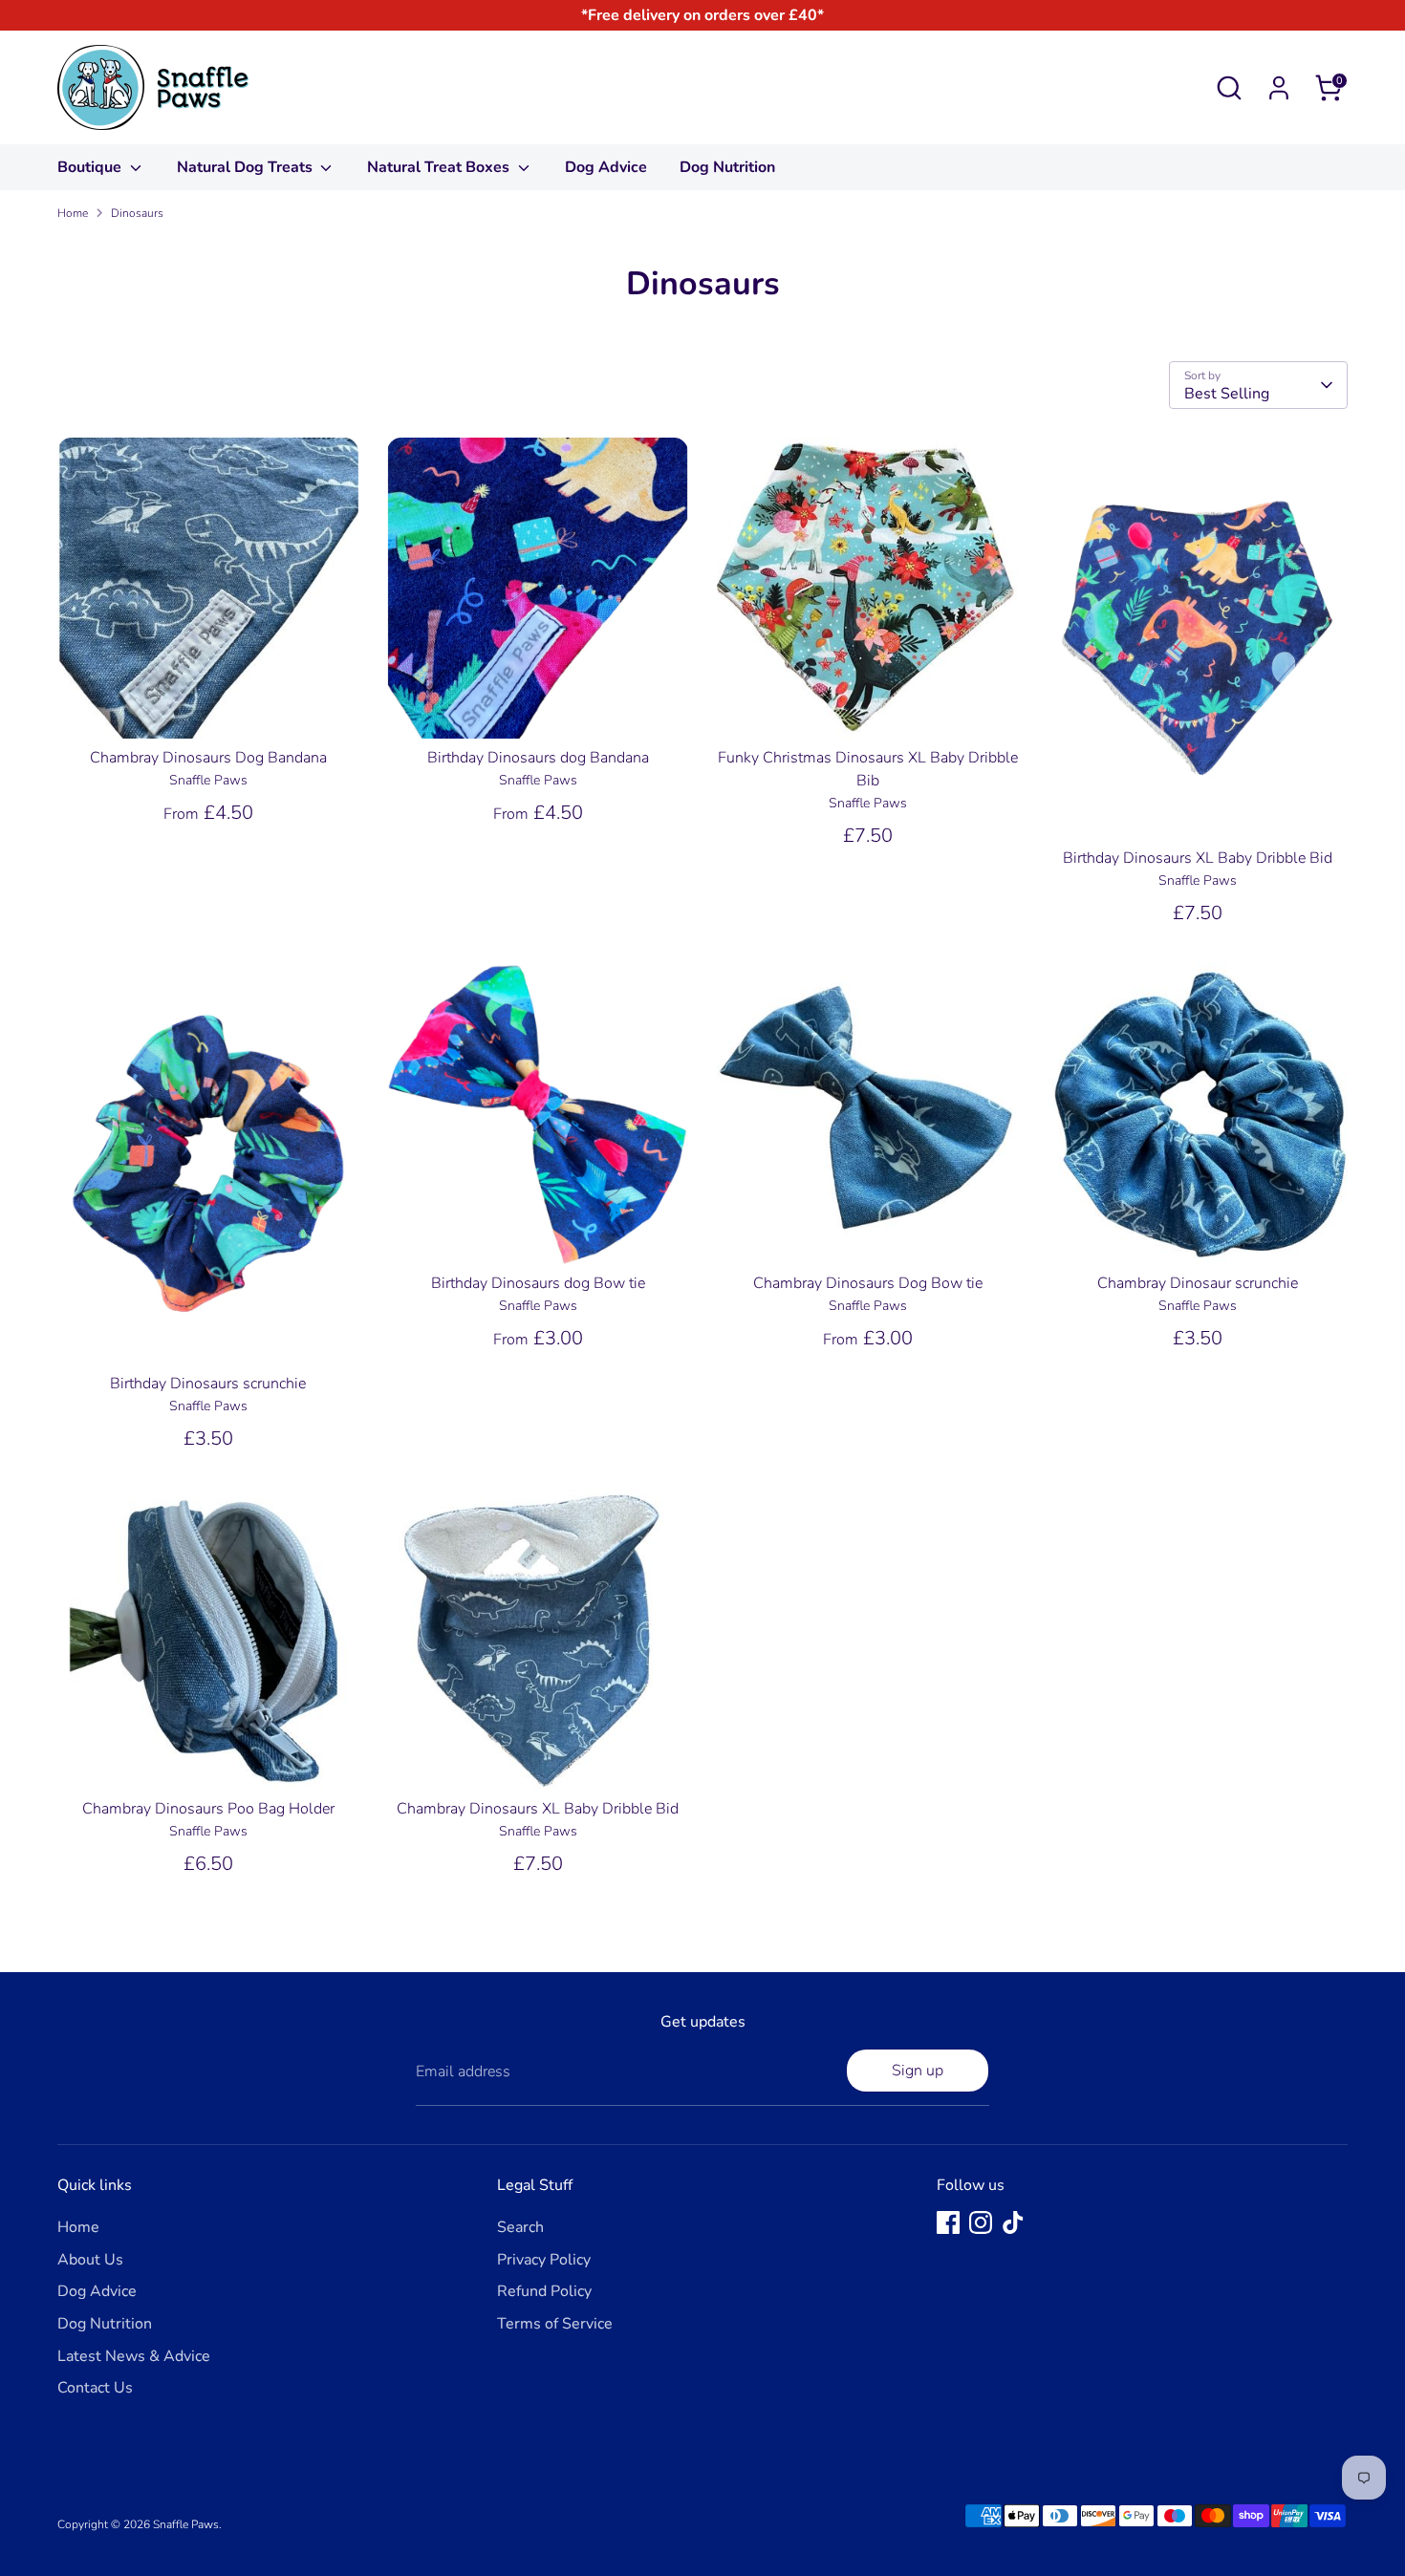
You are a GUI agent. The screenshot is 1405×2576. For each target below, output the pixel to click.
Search (520, 2227)
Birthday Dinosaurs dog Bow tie (538, 1283)
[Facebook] (948, 2222)
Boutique (91, 167)
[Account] (1279, 88)
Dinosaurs (137, 213)
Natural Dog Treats (247, 167)
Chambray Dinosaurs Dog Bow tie (868, 1283)
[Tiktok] (1013, 2222)
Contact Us (95, 2388)
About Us (90, 2260)
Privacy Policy (544, 2260)
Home (73, 213)
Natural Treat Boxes (440, 167)
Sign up (918, 2071)
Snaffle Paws (186, 2524)
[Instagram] (981, 2222)
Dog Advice (606, 167)
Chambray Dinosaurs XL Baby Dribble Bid (538, 1809)
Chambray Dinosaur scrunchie (1198, 1283)
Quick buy (209, 707)
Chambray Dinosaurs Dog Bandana (208, 758)
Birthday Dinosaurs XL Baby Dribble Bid (1198, 858)
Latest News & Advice (134, 2356)
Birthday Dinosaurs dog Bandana (538, 758)
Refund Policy (544, 2291)
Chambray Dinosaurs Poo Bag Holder (208, 1809)
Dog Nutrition (727, 167)
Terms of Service (555, 2324)
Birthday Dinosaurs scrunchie (208, 1384)
